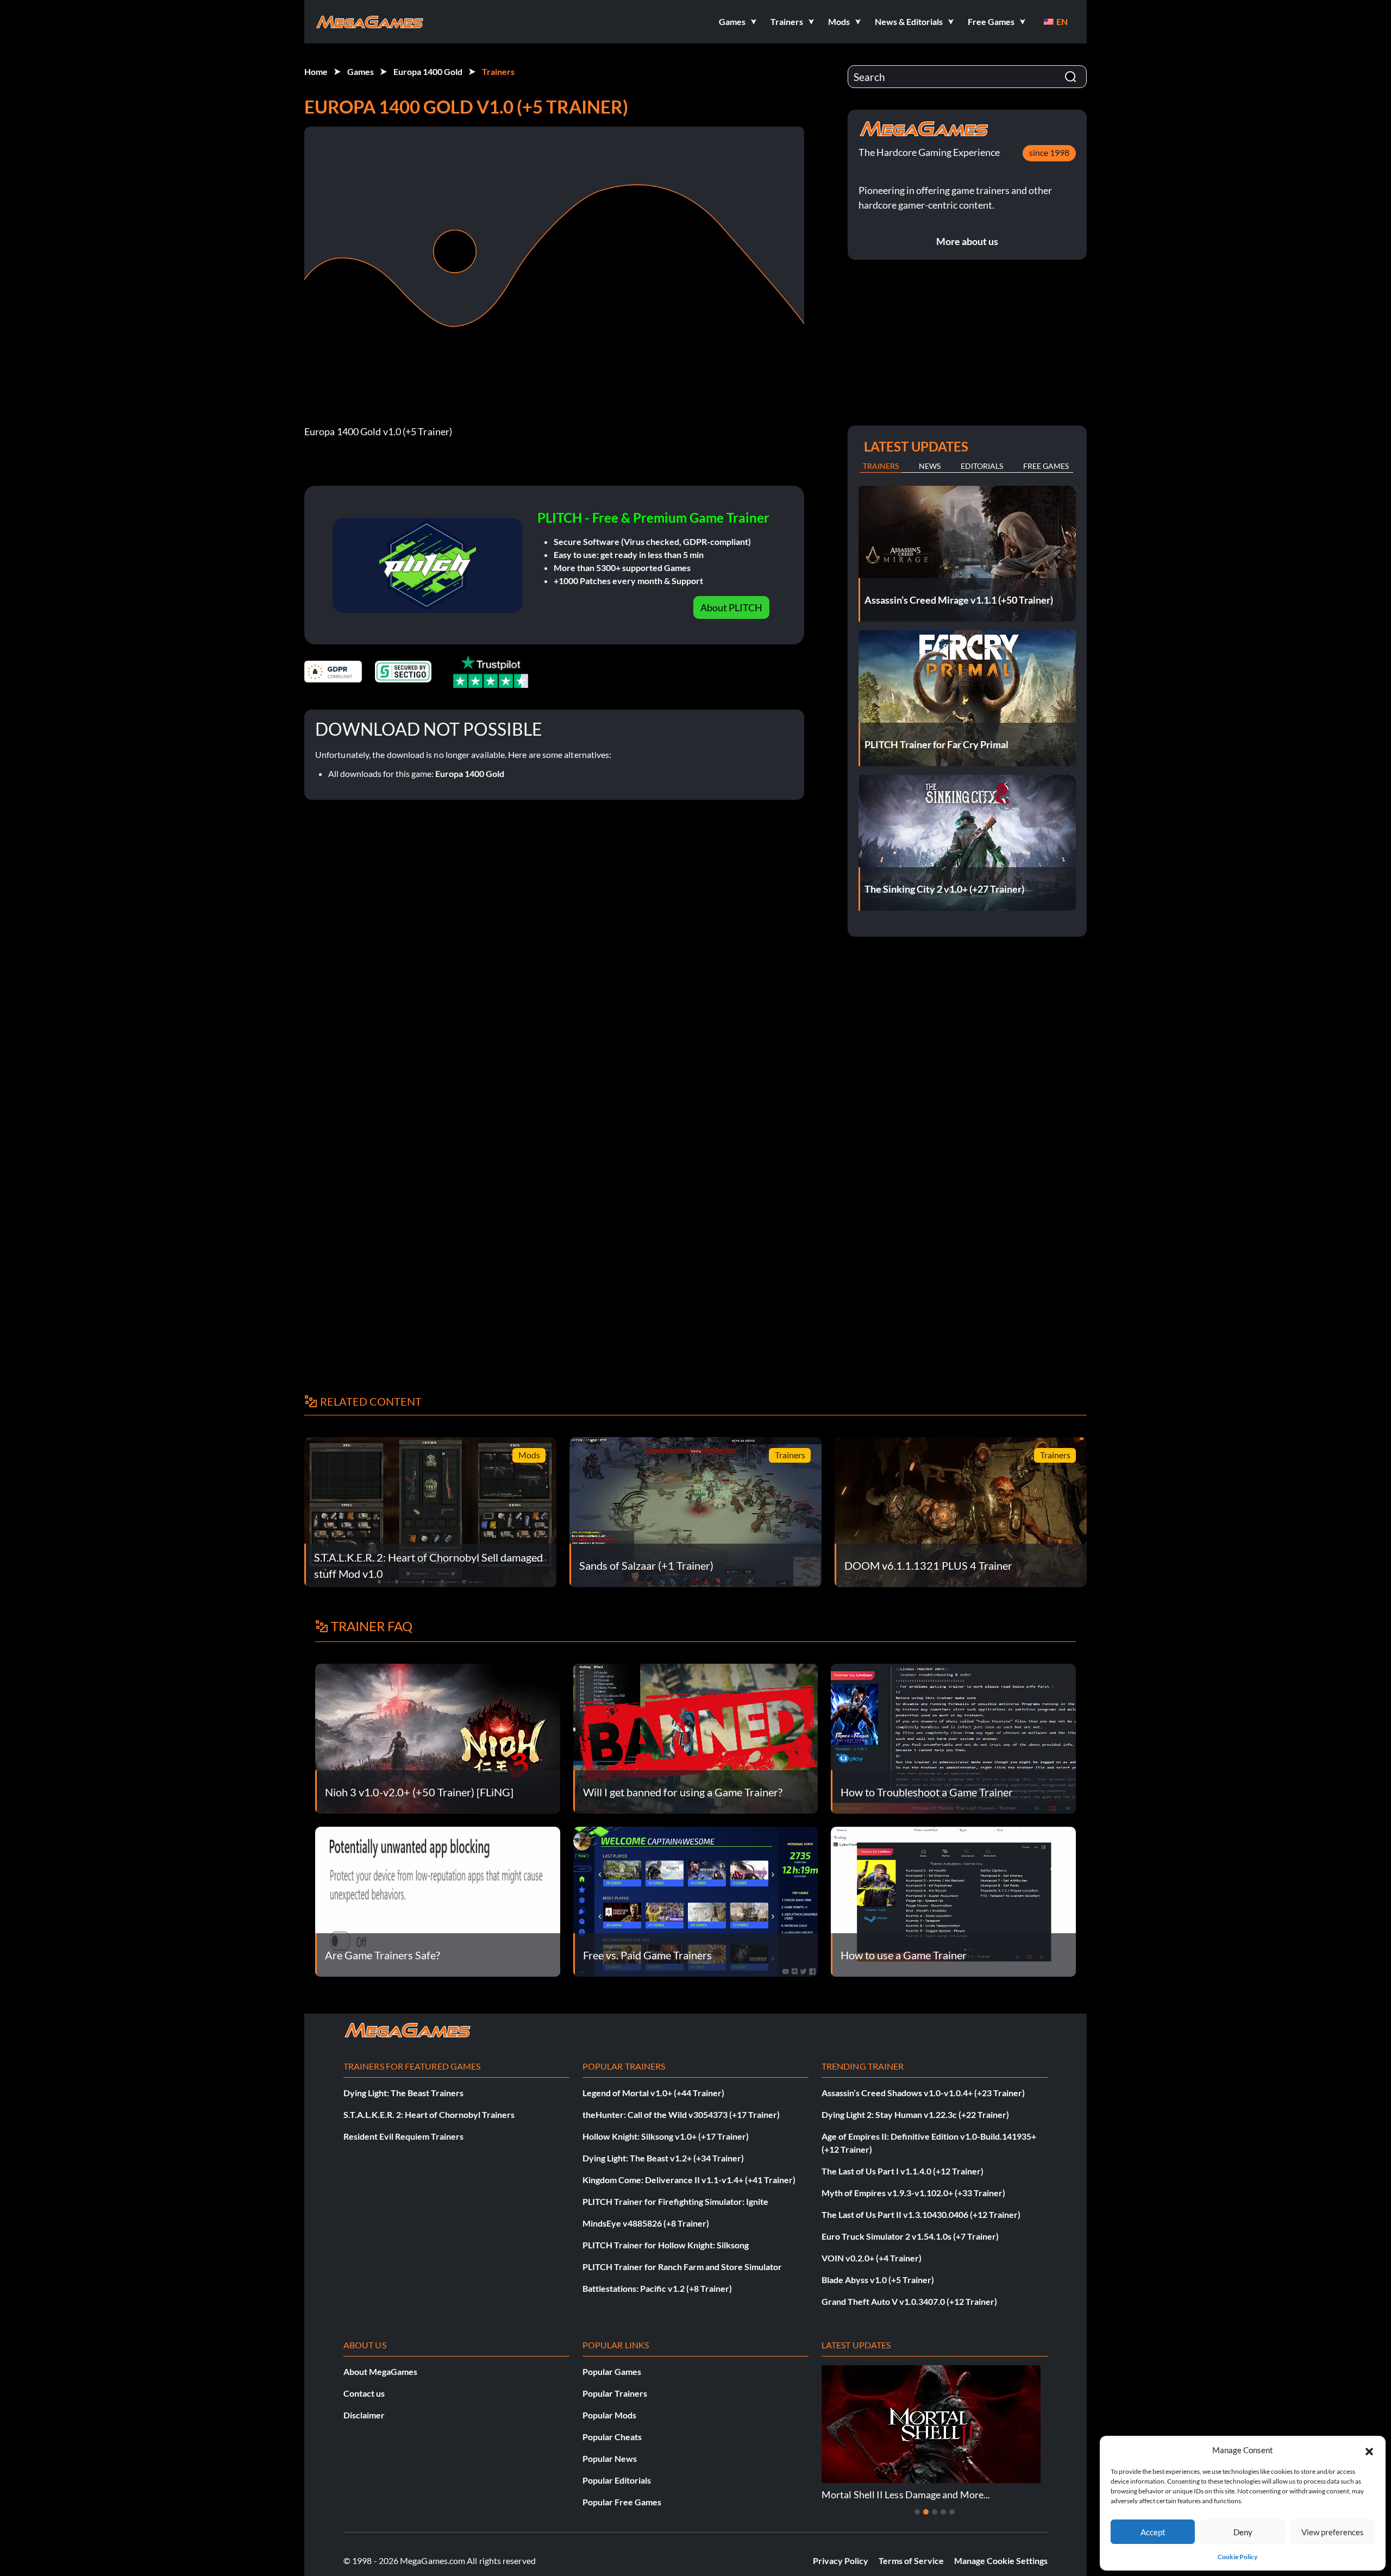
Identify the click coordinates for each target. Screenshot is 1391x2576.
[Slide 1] (917, 2512)
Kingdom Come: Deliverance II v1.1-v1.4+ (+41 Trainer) (689, 2180)
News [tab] (930, 466)
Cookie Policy (1238, 2557)
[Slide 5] (952, 2512)
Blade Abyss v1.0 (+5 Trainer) (878, 2280)
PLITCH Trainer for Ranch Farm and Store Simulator (682, 2267)
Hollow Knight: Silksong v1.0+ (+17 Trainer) (666, 2136)
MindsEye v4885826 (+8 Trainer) (646, 2223)
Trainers (498, 71)
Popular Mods (609, 2415)
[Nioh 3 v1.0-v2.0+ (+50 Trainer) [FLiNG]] (438, 1737)
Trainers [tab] (881, 466)
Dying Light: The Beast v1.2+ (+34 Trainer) (663, 2158)
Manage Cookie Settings (1001, 2561)
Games (361, 71)
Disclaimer (364, 2415)
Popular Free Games (622, 2502)
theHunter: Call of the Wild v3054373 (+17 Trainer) (681, 2114)
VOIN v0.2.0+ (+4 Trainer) (872, 2258)
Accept (1153, 2532)
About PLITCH (731, 607)
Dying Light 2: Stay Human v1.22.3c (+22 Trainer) (915, 2114)
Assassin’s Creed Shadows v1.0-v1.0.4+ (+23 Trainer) (923, 2093)
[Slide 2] (926, 2512)
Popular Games (612, 2371)
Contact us (364, 2393)
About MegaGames (380, 2371)
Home (316, 71)
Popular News (610, 2458)
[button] (1369, 2450)
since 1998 (1049, 152)
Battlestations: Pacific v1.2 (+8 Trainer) (657, 2288)
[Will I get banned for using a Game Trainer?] (696, 1737)
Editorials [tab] (982, 466)
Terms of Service (911, 2561)
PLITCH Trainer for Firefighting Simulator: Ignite (675, 2201)
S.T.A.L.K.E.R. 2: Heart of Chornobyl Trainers (429, 2114)
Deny (1243, 2532)
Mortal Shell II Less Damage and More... (906, 2494)
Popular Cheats (612, 2437)
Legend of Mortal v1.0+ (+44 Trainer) (653, 2093)
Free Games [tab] (1046, 466)
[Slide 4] (943, 2512)
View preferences (1333, 2532)
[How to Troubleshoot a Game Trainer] (953, 1737)
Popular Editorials (617, 2480)
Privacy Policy (841, 2561)
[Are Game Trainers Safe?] (438, 1900)
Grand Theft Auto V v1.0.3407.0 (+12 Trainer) (909, 2301)
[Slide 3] (935, 2512)
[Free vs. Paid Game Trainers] (696, 1900)
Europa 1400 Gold (428, 71)
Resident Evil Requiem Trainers (403, 2136)
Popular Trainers (615, 2393)
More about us (967, 241)
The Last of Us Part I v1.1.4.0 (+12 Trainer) (903, 2171)
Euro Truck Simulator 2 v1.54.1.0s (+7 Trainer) (910, 2236)
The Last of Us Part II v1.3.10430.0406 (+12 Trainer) (921, 2214)
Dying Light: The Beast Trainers (403, 2093)
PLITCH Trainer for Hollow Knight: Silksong (666, 2245)
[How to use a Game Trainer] (953, 1900)
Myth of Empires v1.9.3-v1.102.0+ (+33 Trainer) (913, 2193)
